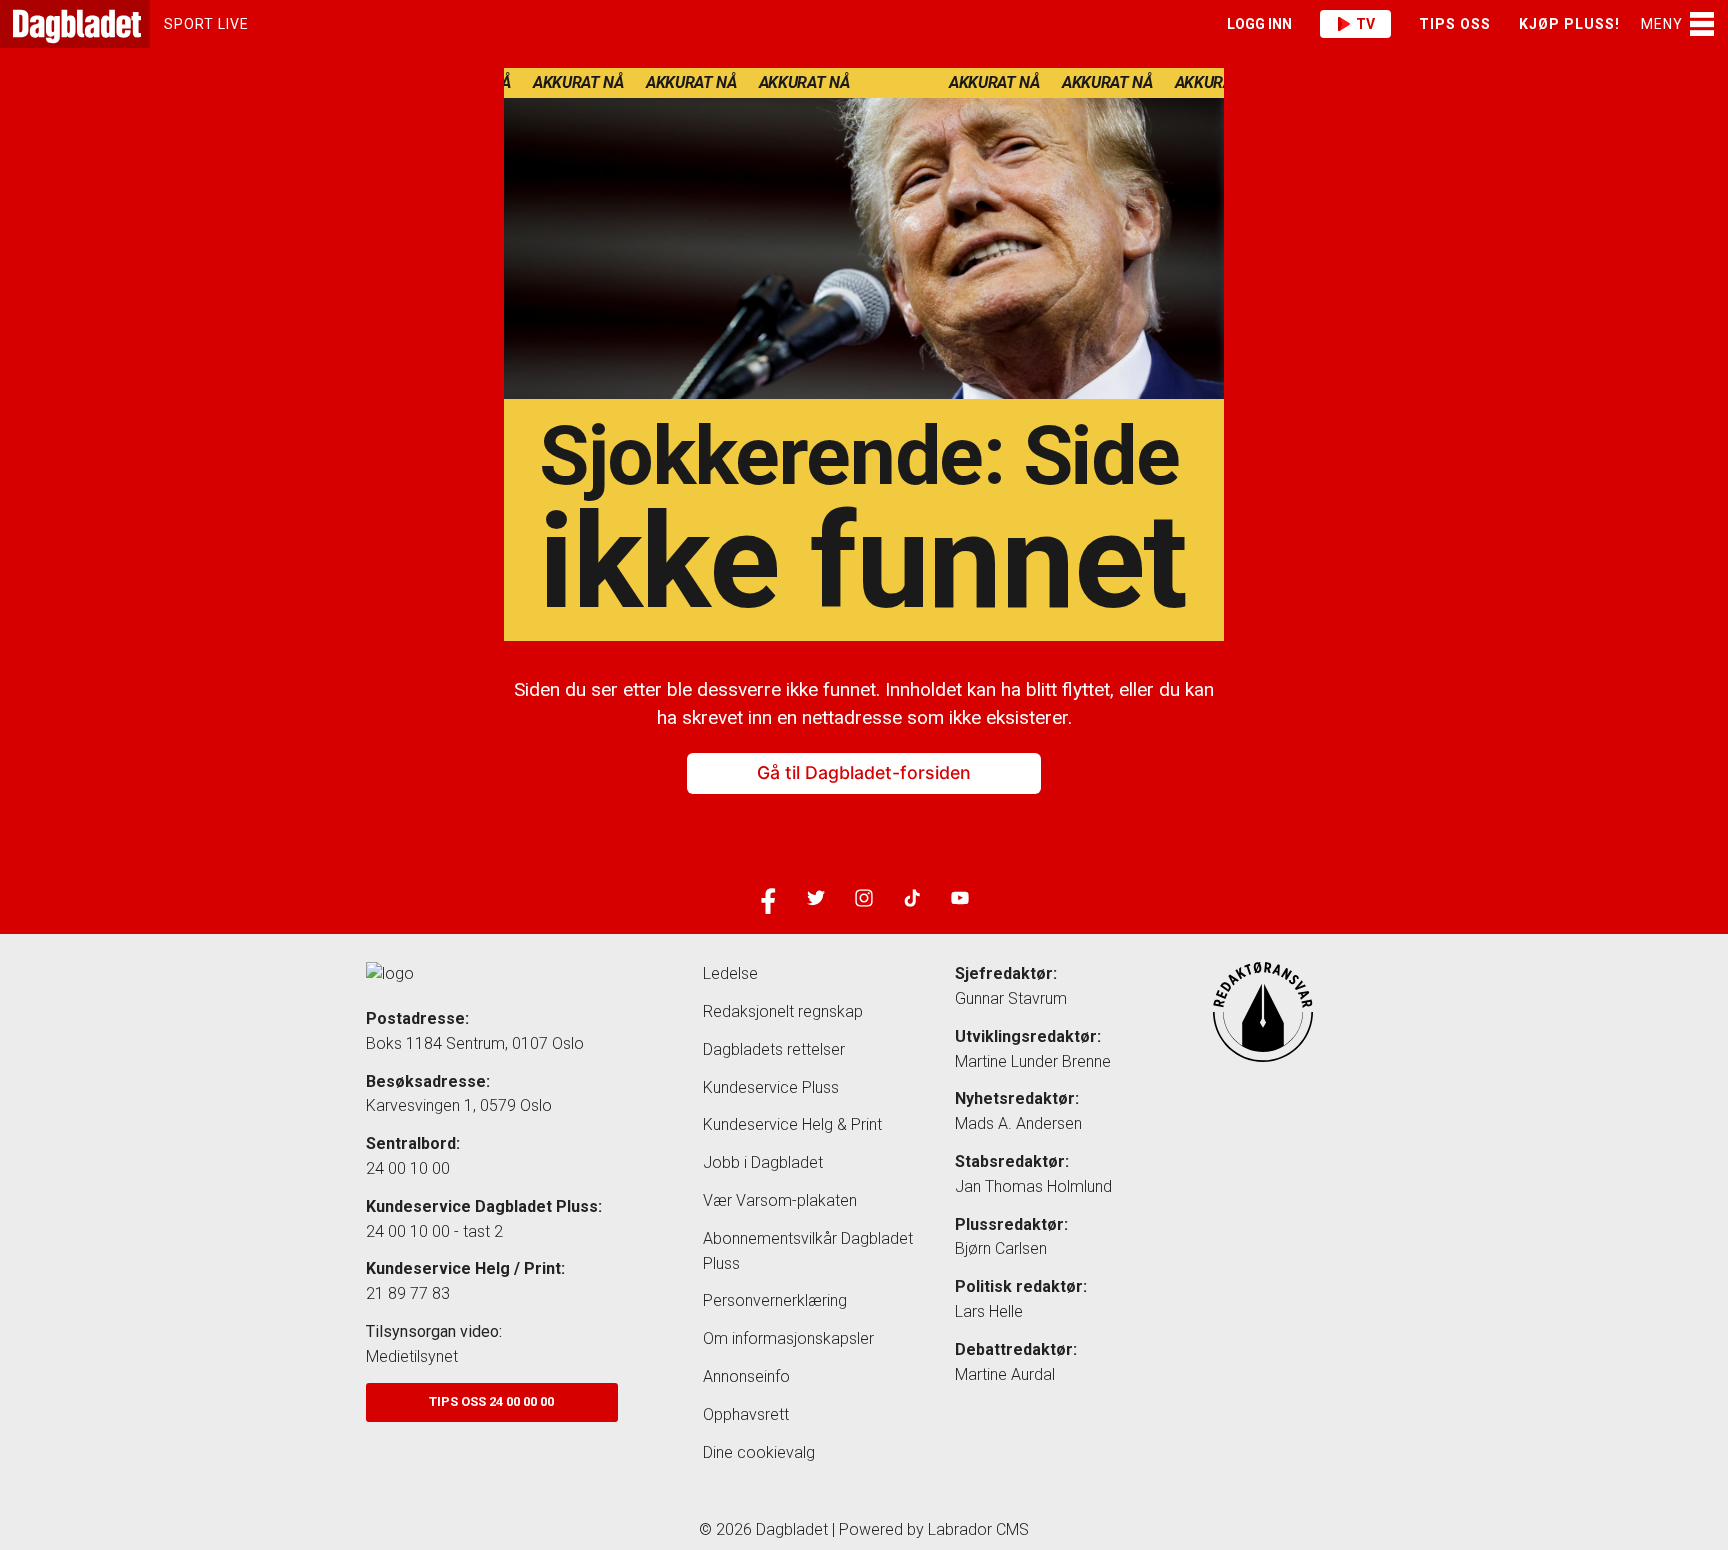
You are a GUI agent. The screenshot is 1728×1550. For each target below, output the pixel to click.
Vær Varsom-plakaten (780, 1200)
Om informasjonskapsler (788, 1338)
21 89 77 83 (408, 1293)
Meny (1662, 24)
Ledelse (730, 973)
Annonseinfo (746, 1376)
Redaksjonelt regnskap (783, 1011)
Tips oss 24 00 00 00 (491, 1401)
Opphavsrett (746, 1414)
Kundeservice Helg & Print (792, 1124)
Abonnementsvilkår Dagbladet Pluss (808, 1251)
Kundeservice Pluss (771, 1087)
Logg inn (1259, 24)
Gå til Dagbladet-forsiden (864, 773)
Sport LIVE (206, 24)
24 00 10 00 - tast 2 (434, 1231)
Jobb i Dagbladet (763, 1162)
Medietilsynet (412, 1356)
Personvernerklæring (775, 1300)
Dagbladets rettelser (774, 1049)
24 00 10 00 (408, 1168)
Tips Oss (1455, 24)
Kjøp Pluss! (1569, 24)
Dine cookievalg (759, 1452)
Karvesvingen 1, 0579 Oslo (459, 1105)
